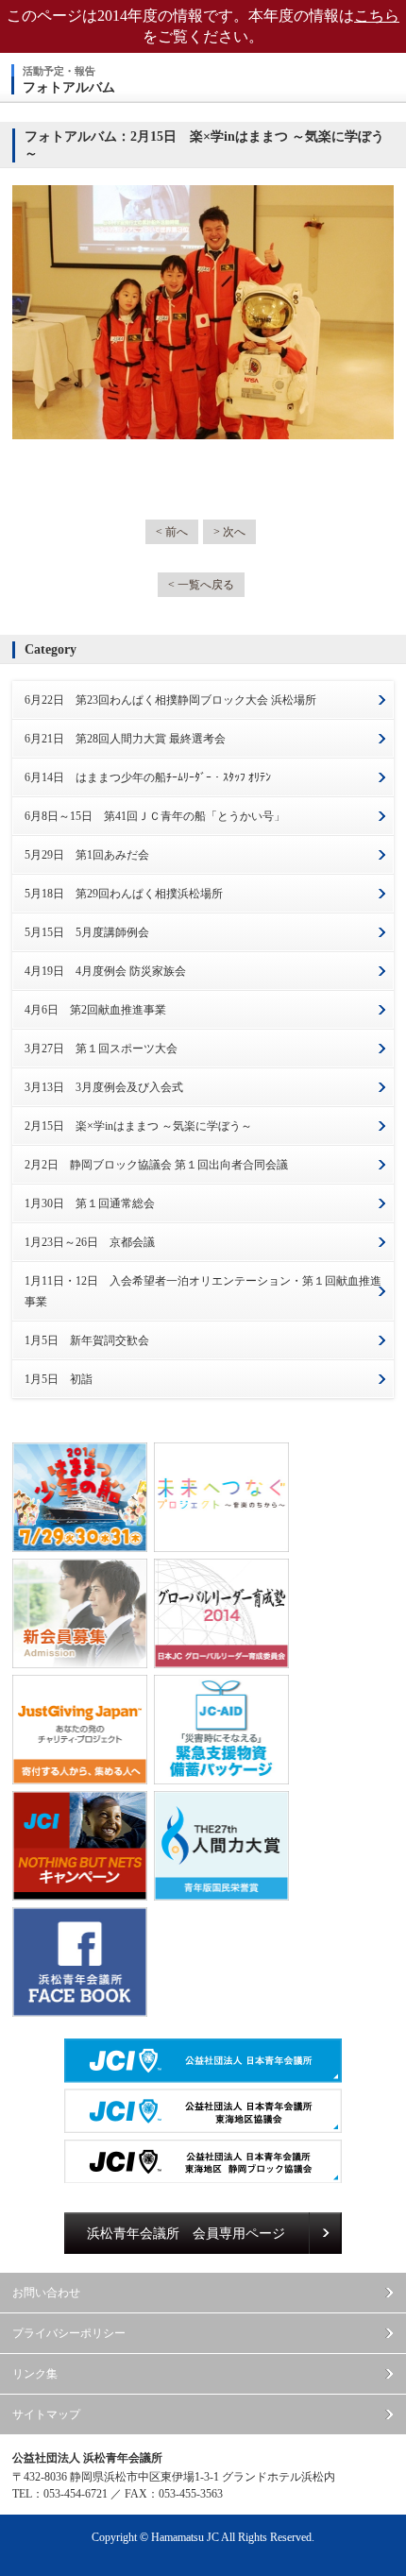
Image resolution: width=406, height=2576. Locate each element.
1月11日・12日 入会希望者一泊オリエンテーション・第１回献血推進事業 (203, 1291)
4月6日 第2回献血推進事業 (95, 1010)
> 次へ (229, 532)
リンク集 (35, 2374)
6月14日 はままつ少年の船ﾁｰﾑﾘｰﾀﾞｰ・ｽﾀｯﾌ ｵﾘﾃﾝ (148, 777)
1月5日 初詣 (59, 1379)
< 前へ (172, 532)
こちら (377, 16)
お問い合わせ (46, 2293)
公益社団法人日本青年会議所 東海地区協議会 (203, 2111)
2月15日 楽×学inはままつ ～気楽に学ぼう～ (138, 1126)
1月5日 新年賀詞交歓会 (87, 1340)
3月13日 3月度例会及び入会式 (104, 1087)
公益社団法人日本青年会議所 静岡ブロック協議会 (203, 2161)
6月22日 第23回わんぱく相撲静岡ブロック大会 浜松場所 (170, 700)
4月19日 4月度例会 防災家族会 (105, 971)
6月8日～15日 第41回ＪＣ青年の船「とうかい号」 (155, 816)
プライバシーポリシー (69, 2333)
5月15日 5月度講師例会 (87, 932)
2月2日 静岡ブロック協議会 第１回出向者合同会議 (156, 1165)
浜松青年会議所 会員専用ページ (186, 2234)
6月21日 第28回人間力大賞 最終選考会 (125, 739)
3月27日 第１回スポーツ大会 (101, 1049)
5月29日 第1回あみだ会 (87, 855)
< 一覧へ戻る (201, 585)
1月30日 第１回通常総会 (90, 1203)
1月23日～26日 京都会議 (90, 1242)
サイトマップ (46, 2414)
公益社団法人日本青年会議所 (203, 2061)
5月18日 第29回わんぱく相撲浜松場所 (124, 894)
